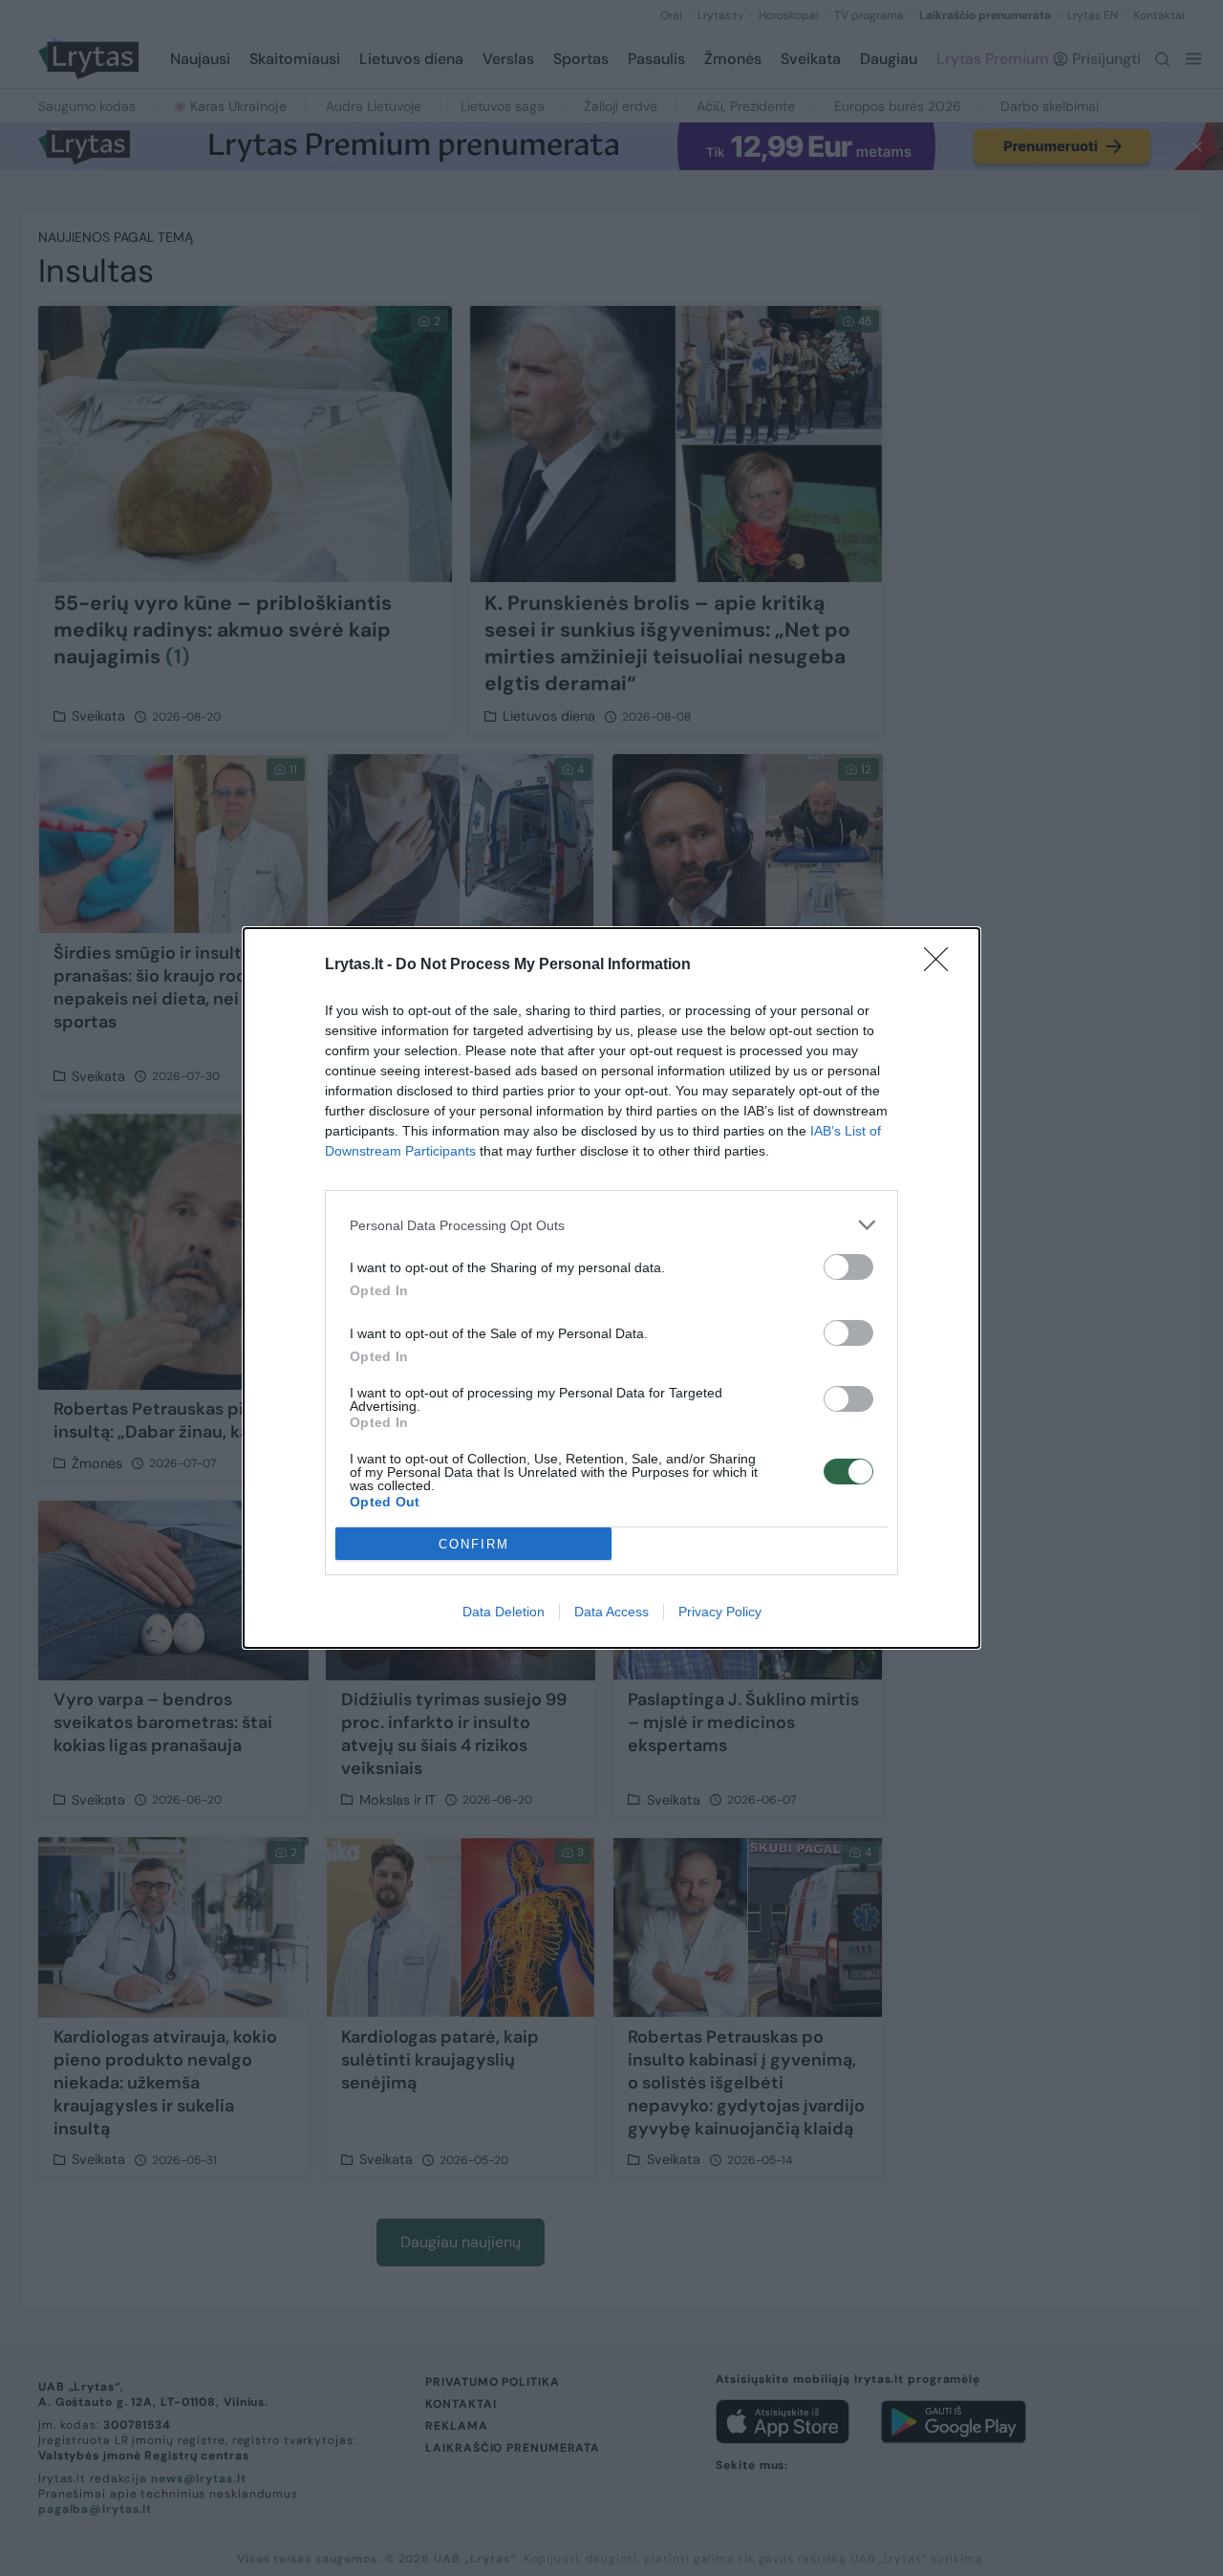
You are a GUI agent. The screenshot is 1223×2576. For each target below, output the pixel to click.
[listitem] (611, 1225)
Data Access (611, 1612)
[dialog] (611, 1288)
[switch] (848, 1267)
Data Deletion (504, 1612)
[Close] (942, 965)
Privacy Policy (720, 1612)
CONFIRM (474, 1544)
